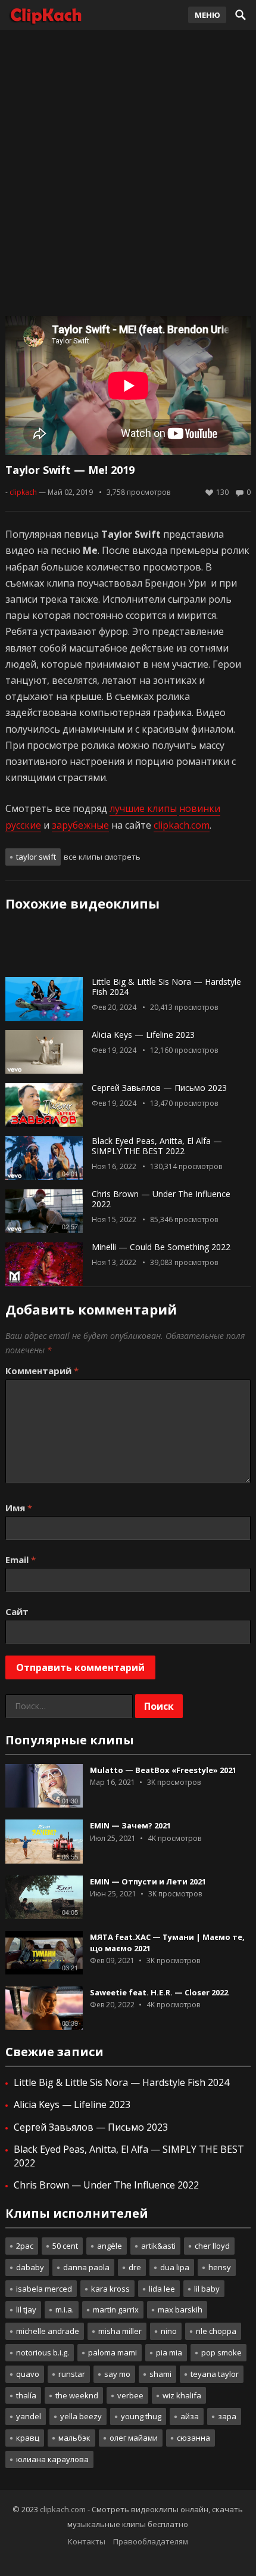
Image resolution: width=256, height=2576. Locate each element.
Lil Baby (207, 2289)
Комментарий (42, 1371)
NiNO (169, 2331)
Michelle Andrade (48, 2331)
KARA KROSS (110, 2289)
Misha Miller (120, 2331)
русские (23, 825)
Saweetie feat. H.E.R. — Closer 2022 (159, 1992)
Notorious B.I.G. (43, 2352)
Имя (19, 1508)
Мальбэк (74, 2438)
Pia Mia (169, 2352)
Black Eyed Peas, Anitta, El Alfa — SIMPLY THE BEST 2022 (157, 1146)
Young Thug (141, 2416)
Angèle (110, 2246)
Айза (190, 2416)
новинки (200, 808)
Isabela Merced (44, 2289)
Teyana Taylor (215, 2374)
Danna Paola (86, 2267)
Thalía (26, 2395)
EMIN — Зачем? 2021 (130, 1825)
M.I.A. (65, 2310)
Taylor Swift (36, 857)
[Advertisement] (128, 170)
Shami (160, 2374)
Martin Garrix (116, 2310)
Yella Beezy (81, 2416)
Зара (227, 2416)
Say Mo (117, 2374)
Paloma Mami (113, 2352)
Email (21, 1560)
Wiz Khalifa (182, 2395)
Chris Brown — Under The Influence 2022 (161, 1199)
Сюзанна (193, 2438)
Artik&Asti (158, 2246)
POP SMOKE (221, 2352)
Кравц (28, 2438)
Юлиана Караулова (52, 2459)
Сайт (17, 1611)
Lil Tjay (26, 2310)
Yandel (29, 2416)
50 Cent (65, 2246)
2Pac (25, 2246)
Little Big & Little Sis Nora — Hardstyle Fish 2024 (166, 987)
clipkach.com (182, 825)
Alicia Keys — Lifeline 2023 (143, 1035)
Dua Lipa (175, 2267)
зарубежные (80, 825)
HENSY (220, 2267)
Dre (135, 2267)
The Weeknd (77, 2395)
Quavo (28, 2374)
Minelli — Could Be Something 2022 (161, 1247)
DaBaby (30, 2267)
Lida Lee (162, 2289)
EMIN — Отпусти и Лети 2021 (148, 1881)
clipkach (23, 492)
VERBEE (130, 2395)
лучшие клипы (143, 808)
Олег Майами (134, 2438)
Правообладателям (151, 2541)
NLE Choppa (216, 2331)
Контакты (87, 2541)
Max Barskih (180, 2310)
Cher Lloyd (212, 2246)
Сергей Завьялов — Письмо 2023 (159, 1088)
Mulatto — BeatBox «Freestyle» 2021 (163, 1770)
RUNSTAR (72, 2374)
